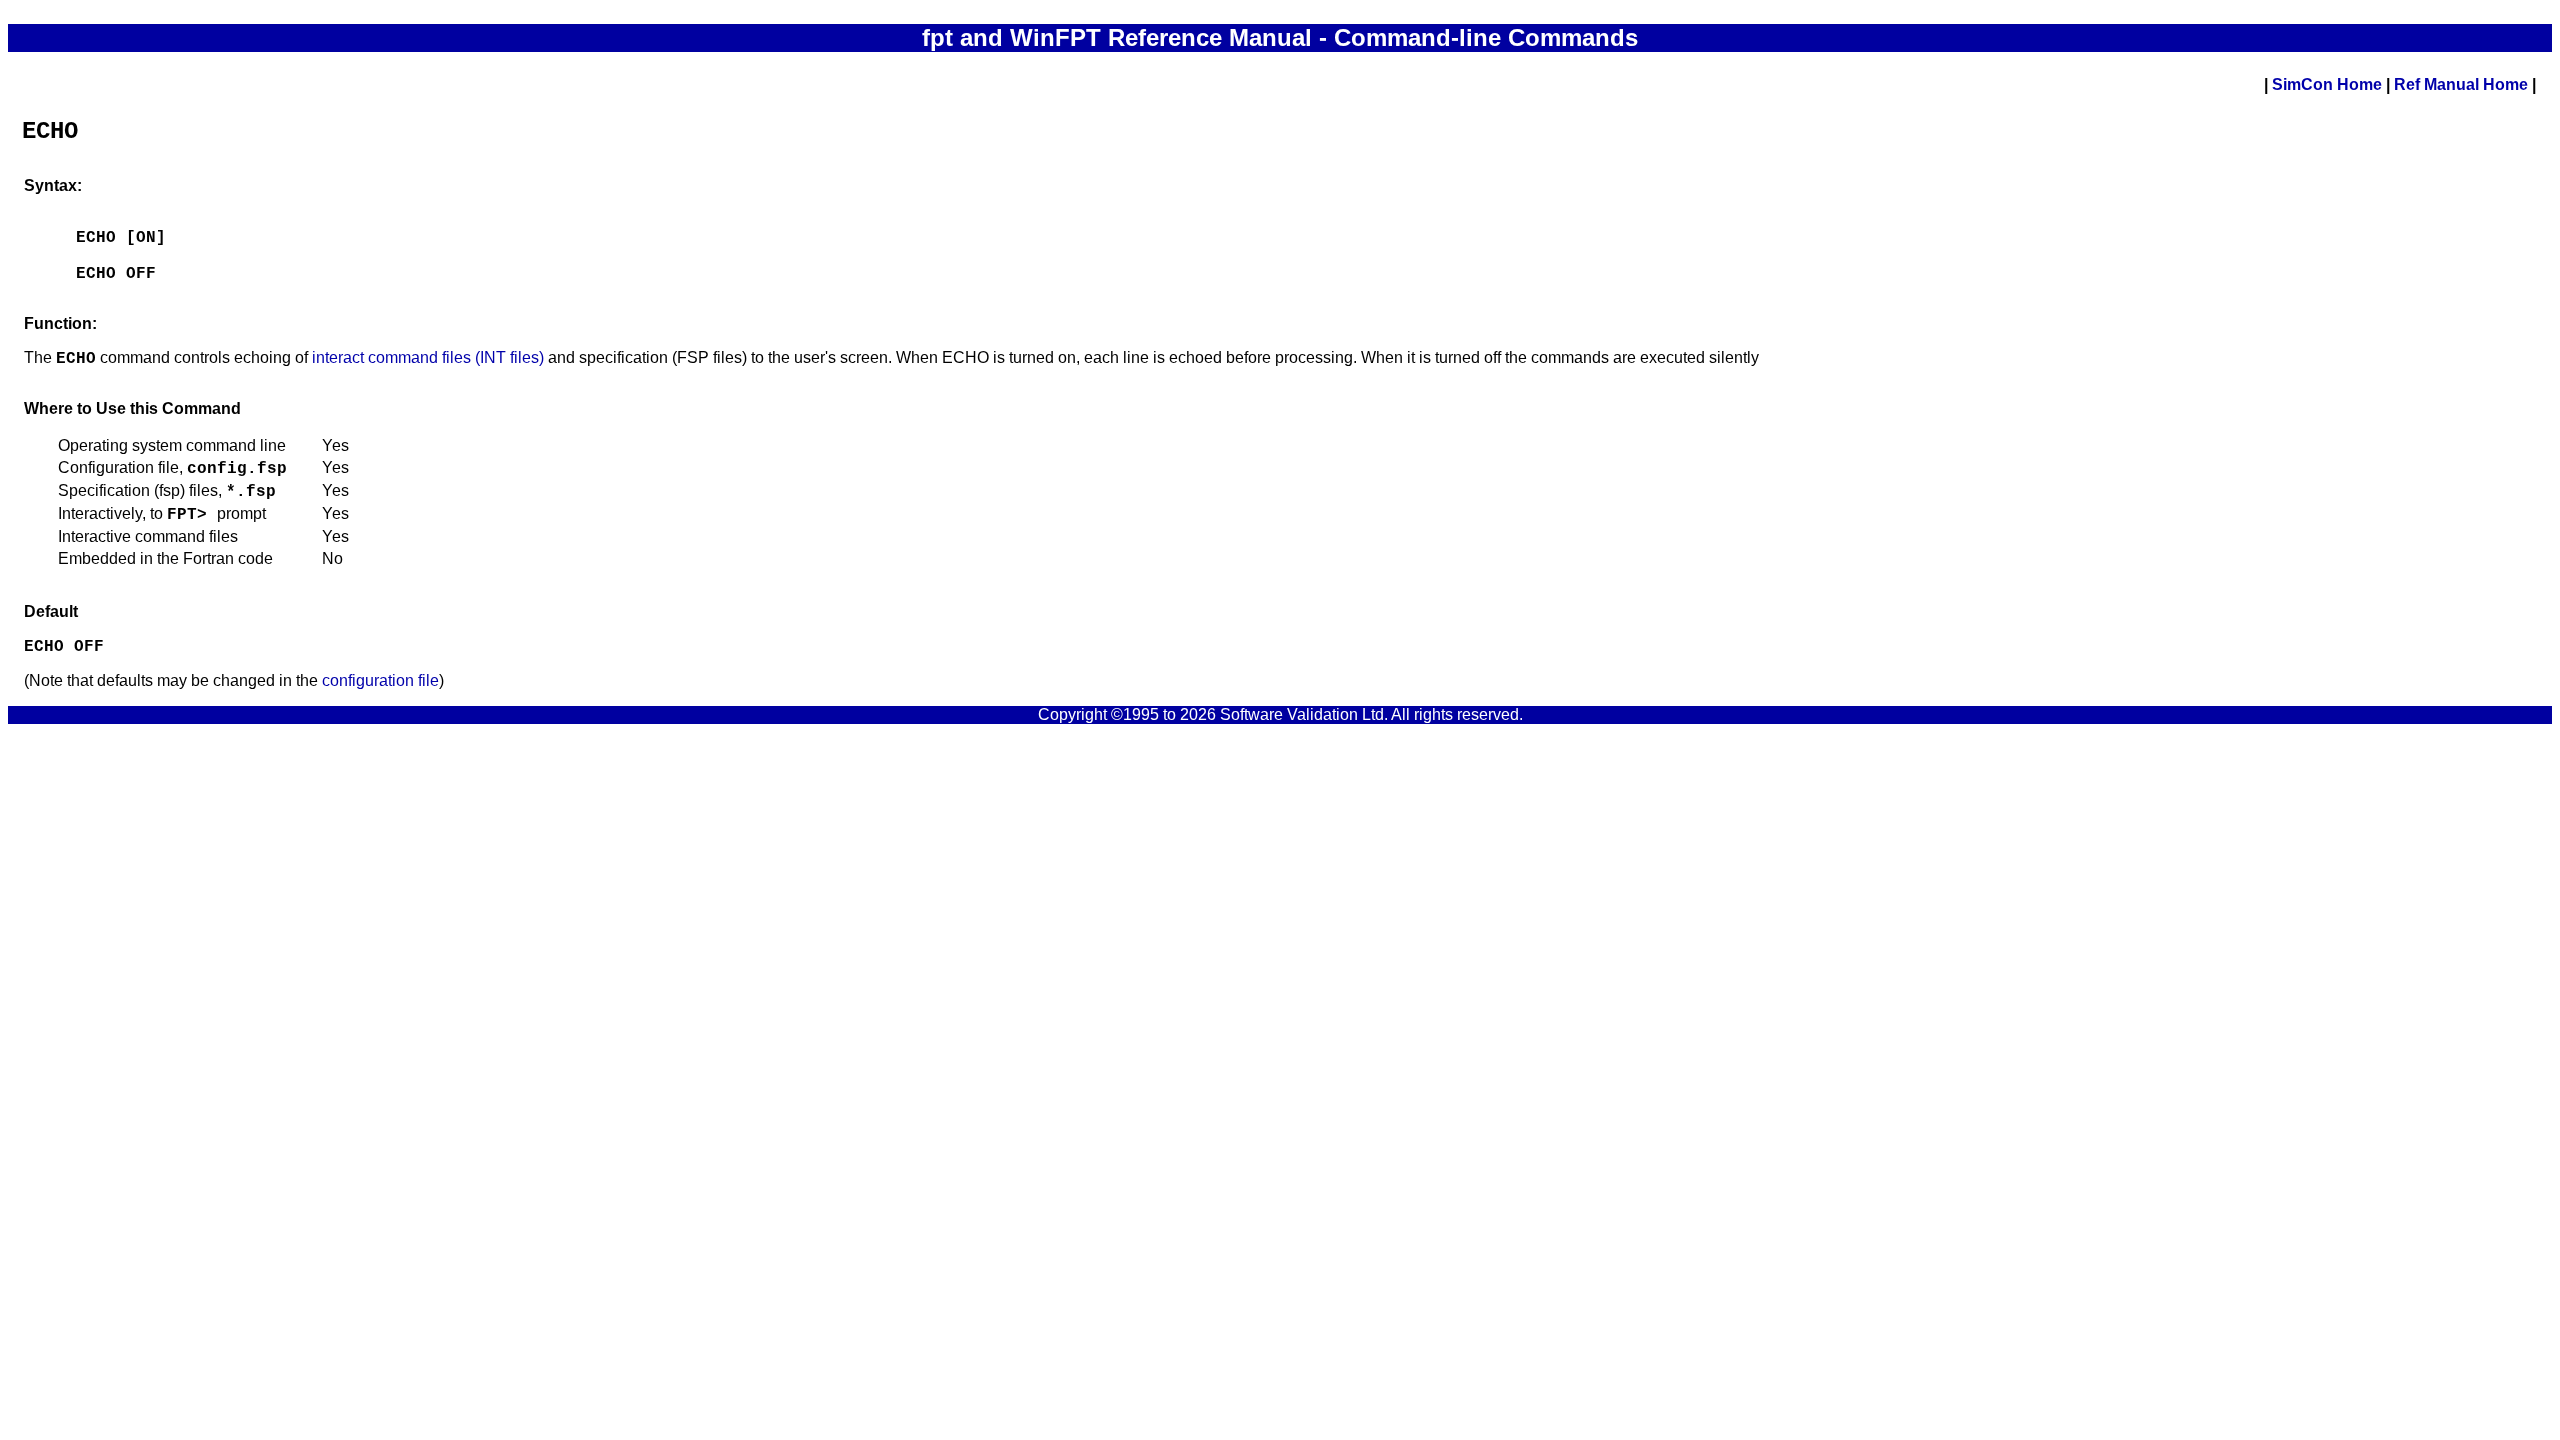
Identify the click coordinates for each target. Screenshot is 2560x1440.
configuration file (380, 680)
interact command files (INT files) (428, 357)
